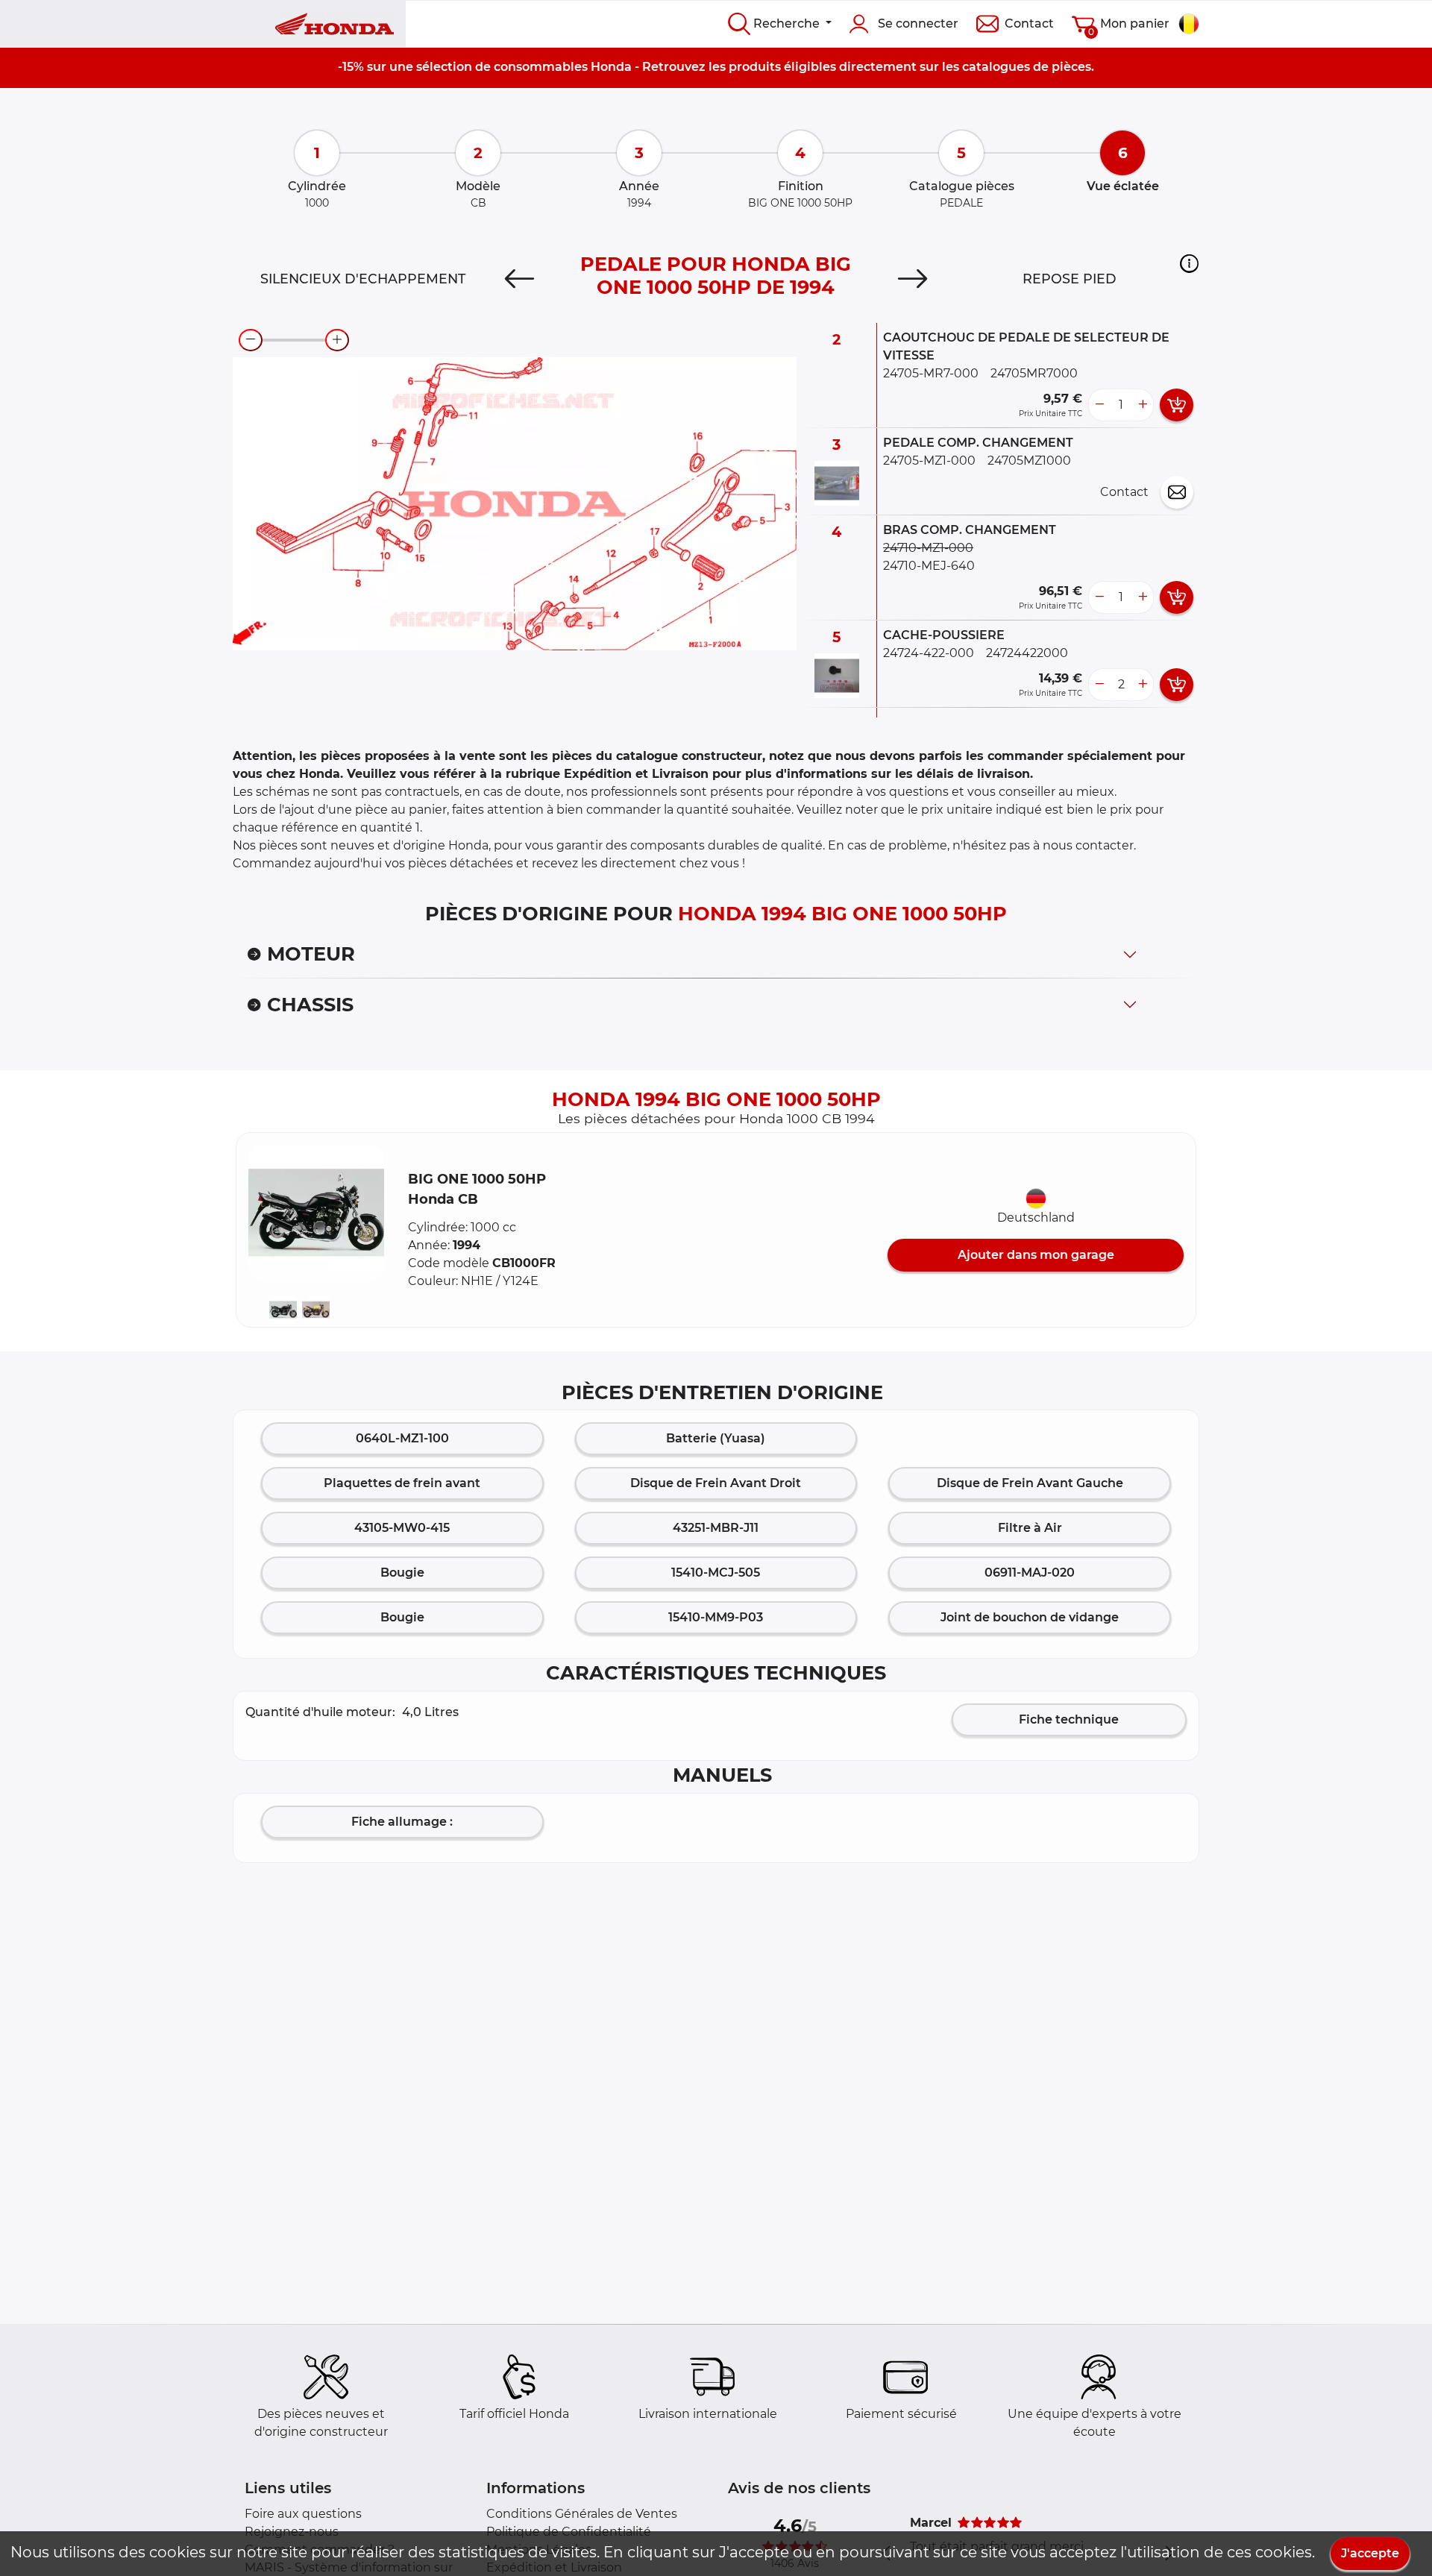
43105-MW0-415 (402, 1528)
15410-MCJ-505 (716, 1573)
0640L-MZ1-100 (402, 1438)
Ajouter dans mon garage (1036, 1255)
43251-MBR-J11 (716, 1528)
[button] (1189, 263)
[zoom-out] (251, 340)
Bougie (402, 1573)
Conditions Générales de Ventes (582, 2514)
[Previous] (519, 279)
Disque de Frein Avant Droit (716, 1483)
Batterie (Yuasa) (716, 1438)
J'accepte (1370, 2553)
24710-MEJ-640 (929, 566)
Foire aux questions (303, 2514)
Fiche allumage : (402, 1822)
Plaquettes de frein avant (402, 1483)
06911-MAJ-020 (1030, 1573)
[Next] (913, 279)
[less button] (1099, 405)
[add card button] (1177, 405)
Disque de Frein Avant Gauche (1030, 1483)
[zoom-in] (337, 340)
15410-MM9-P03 (716, 1617)
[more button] (1143, 405)
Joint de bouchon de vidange (1030, 1617)
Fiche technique (1069, 1719)
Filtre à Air (1030, 1528)
